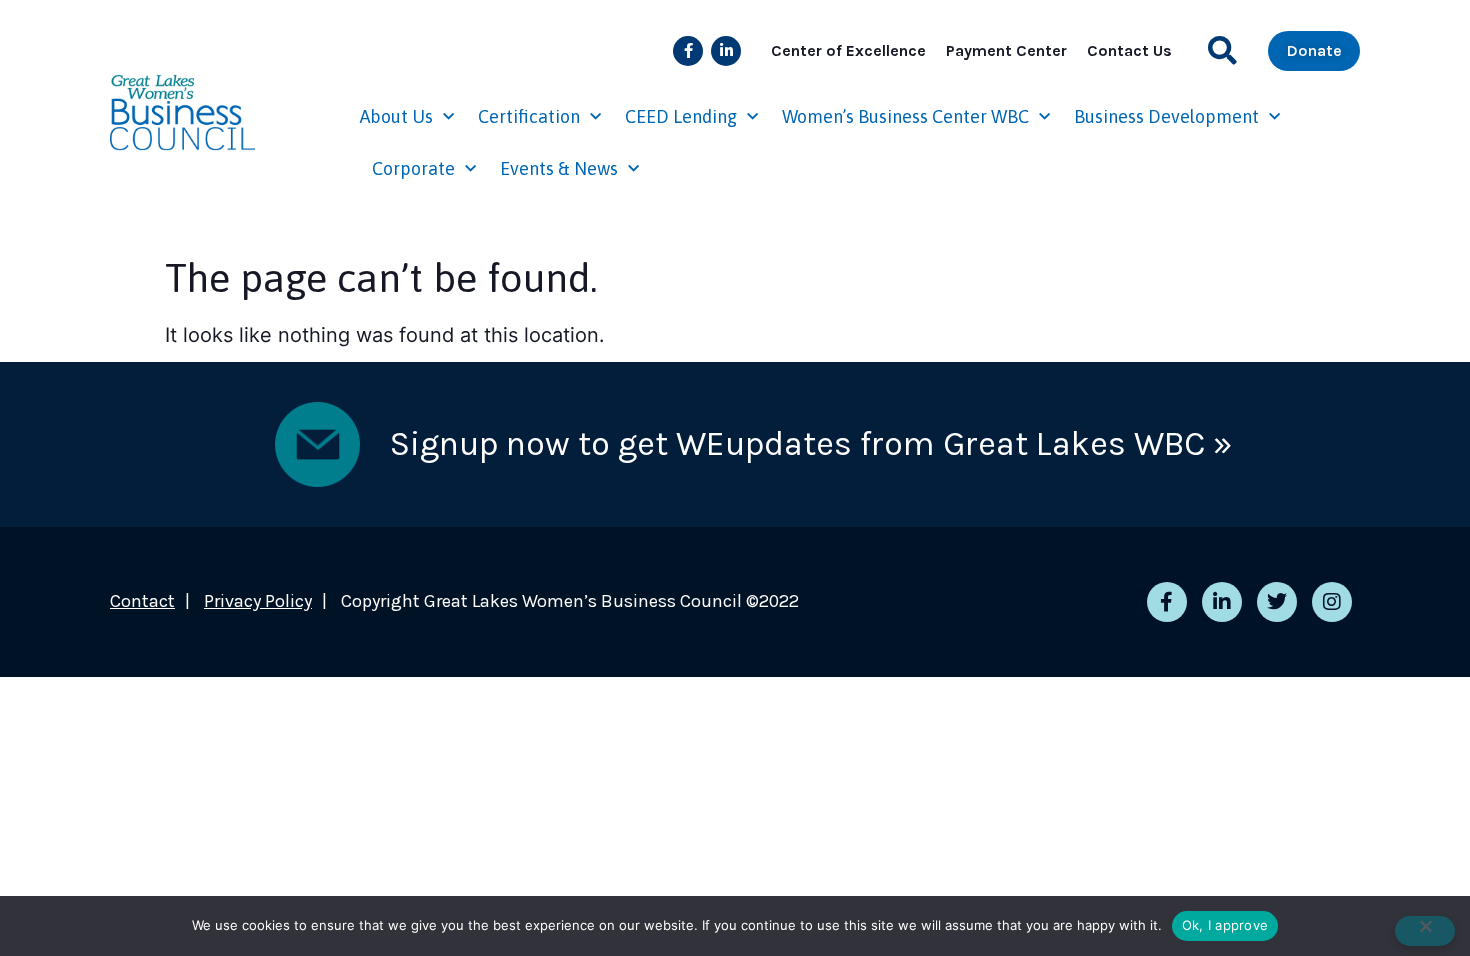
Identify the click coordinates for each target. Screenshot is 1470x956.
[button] (1222, 50)
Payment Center (1006, 50)
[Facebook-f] (688, 51)
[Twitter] (1277, 602)
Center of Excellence (848, 50)
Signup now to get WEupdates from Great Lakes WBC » (811, 444)
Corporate (413, 168)
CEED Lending (681, 116)
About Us (396, 116)
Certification (529, 116)
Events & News (559, 168)
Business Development (1166, 116)
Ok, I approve (1225, 925)
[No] (1425, 931)
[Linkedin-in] (726, 51)
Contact (142, 601)
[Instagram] (1332, 602)
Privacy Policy (258, 601)
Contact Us (1129, 50)
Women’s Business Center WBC (905, 116)
